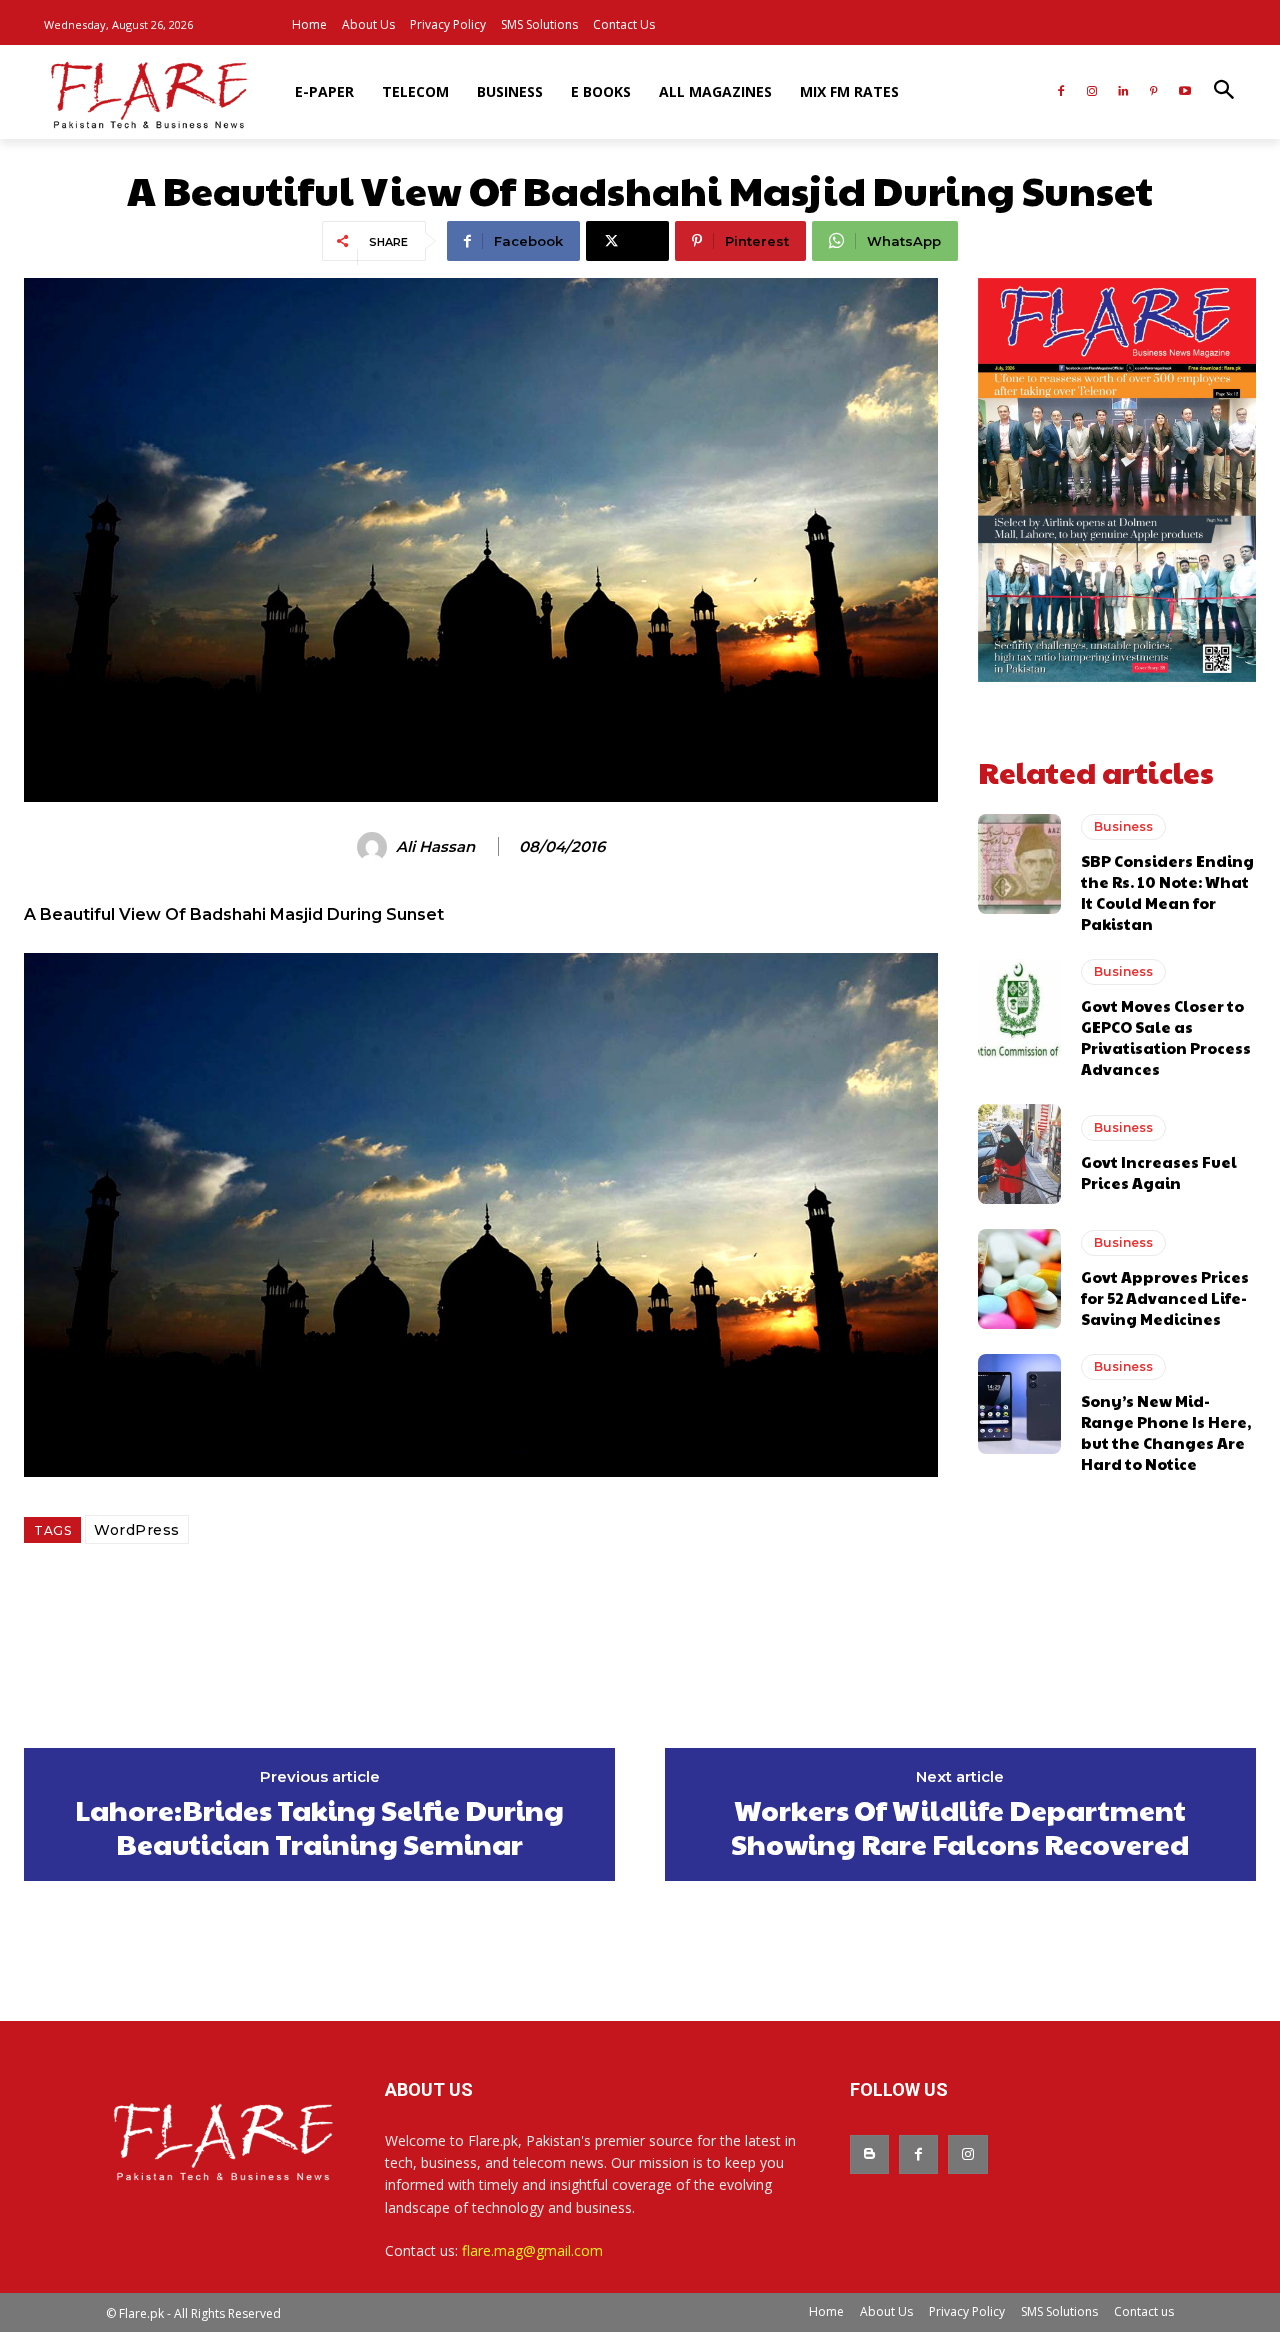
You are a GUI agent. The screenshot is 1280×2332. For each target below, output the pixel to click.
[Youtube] (1184, 92)
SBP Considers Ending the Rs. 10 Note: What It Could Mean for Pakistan (1167, 892)
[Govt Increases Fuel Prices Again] (1019, 1154)
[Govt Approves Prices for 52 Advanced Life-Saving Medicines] (1019, 1279)
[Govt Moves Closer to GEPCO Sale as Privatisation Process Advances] (1019, 1009)
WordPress (137, 1530)
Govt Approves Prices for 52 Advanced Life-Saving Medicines (1165, 1297)
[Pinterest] (1153, 92)
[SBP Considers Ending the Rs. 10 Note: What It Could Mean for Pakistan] (1019, 864)
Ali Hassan (435, 847)
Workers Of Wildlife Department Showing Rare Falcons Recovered (960, 1826)
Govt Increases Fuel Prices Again (1159, 1172)
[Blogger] (869, 2154)
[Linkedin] (1123, 92)
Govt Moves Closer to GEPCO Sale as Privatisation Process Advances (1166, 1037)
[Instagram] (1092, 92)
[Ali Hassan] (375, 847)
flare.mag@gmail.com (532, 2250)
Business (1123, 826)
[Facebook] (1061, 92)
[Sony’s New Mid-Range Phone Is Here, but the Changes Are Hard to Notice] (1019, 1404)
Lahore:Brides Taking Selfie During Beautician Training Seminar (319, 1826)
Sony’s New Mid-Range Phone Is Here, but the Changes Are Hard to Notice (1166, 1432)
